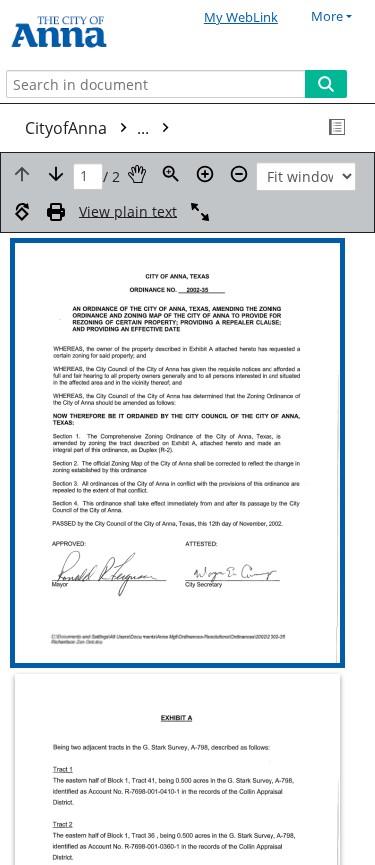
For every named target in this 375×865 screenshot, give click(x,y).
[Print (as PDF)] (56, 212)
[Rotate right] (22, 212)
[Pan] (137, 174)
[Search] (326, 84)
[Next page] (56, 174)
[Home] (85, 32)
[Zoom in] (205, 174)
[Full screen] (200, 212)
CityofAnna (89, 128)
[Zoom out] (239, 174)
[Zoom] (171, 174)
